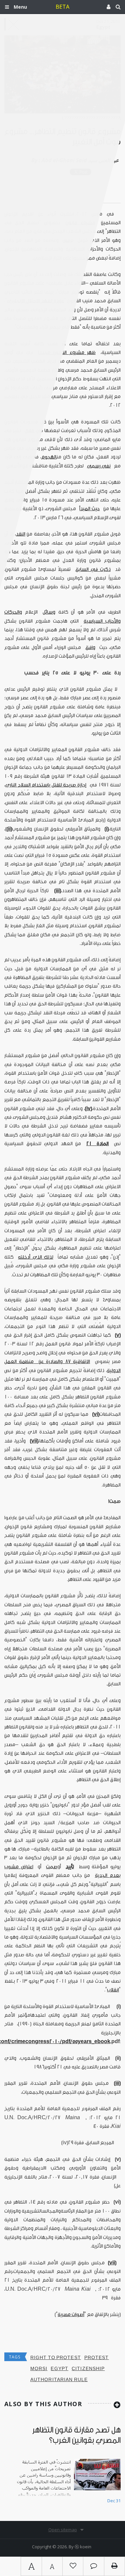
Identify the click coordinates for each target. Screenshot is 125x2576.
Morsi (39, 2369)
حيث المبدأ (89, 509)
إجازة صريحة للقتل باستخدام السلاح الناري (46, 785)
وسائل (49, 612)
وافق (90, 648)
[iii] (117, 2083)
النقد (21, 534)
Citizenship (88, 2369)
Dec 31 (114, 2501)
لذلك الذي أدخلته (36, 1257)
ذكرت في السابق (93, 569)
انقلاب (113, 1990)
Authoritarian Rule (59, 2380)
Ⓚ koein (83, 2547)
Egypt (59, 2369)
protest (97, 2358)
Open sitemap (63, 2530)
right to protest (56, 2358)
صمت (52, 1867)
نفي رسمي (99, 466)
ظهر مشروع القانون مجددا (67, 353)
